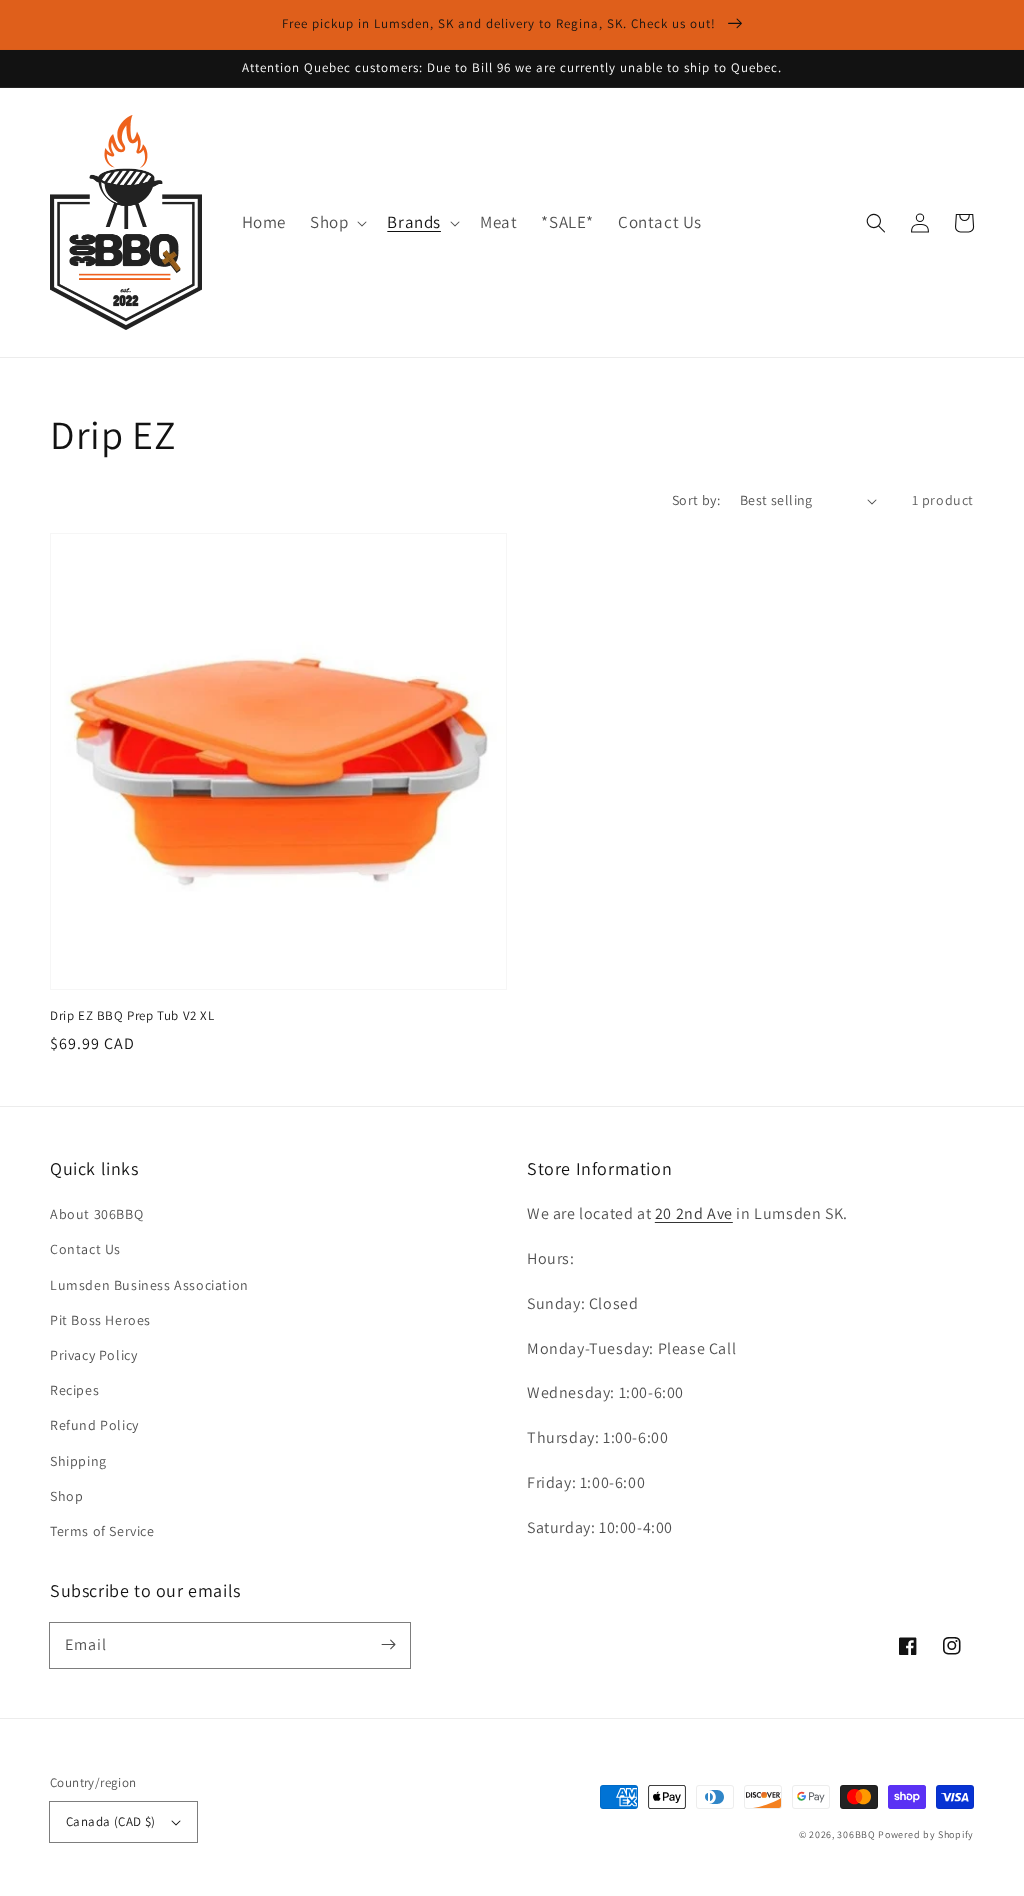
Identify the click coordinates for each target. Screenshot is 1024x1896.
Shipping (78, 1461)
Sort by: (696, 500)
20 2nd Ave (694, 1213)
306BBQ (856, 1834)
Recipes (74, 1390)
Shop (66, 1496)
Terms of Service (102, 1531)
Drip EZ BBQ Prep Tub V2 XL (132, 1015)
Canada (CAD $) (111, 1821)
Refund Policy (94, 1425)
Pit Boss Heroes (100, 1320)
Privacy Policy (93, 1355)
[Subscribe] (388, 1645)
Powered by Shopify (926, 1834)
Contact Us (85, 1249)
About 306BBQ (96, 1214)
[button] (336, 222)
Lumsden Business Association (149, 1285)
